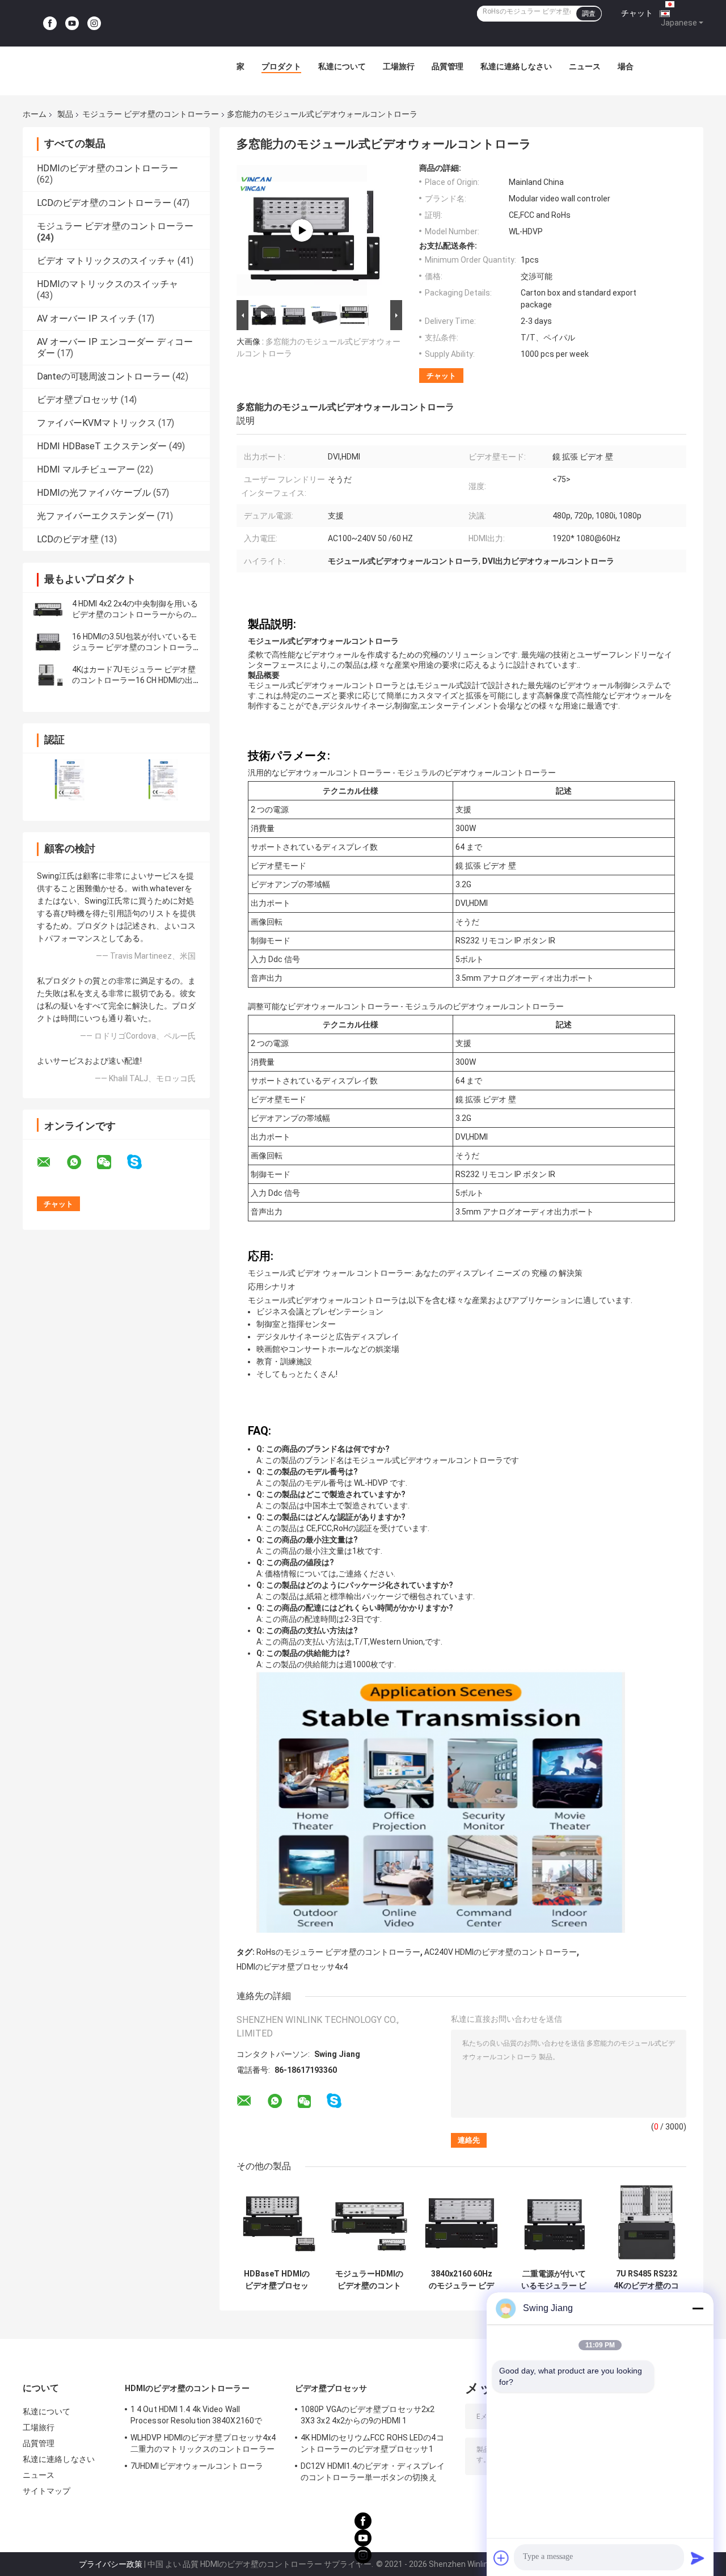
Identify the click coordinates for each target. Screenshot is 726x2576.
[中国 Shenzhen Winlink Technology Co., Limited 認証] (69, 780)
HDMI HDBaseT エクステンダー (102, 446)
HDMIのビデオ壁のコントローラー (107, 168)
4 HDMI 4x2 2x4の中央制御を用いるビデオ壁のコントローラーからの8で (135, 614)
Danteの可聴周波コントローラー (104, 376)
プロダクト (281, 66)
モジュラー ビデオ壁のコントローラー (151, 114)
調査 (589, 14)
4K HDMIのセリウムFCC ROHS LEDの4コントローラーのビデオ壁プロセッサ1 (372, 2443)
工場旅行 (399, 66)
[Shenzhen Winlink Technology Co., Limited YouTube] (72, 23)
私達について (342, 66)
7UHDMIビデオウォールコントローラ (197, 2466)
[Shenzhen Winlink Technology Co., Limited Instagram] (94, 23)
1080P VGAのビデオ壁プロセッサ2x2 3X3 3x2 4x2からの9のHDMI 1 (368, 2415)
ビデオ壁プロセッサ (78, 400)
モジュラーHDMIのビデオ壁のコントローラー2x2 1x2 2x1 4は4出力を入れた (369, 2280)
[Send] (698, 2558)
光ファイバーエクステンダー (96, 516)
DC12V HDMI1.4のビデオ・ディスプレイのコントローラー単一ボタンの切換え (373, 2472)
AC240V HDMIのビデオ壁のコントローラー (501, 1952)
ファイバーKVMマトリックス (96, 423)
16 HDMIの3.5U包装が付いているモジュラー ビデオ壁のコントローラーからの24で (134, 647)
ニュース (585, 66)
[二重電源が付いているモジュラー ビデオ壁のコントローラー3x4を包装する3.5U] (554, 2223)
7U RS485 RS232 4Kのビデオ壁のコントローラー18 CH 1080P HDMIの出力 (646, 2280)
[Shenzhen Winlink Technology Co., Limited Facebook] (50, 23)
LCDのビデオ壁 (68, 539)
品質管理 (448, 66)
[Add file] (501, 2558)
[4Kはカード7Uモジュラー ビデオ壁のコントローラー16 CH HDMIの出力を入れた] (48, 675)
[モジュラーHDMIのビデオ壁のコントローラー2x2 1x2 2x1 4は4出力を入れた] (369, 2223)
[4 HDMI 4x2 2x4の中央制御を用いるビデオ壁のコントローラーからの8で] (48, 609)
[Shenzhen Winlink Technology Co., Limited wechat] (111, 1162)
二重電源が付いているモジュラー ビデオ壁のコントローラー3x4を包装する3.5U (554, 2280)
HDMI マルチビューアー (86, 469)
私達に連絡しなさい (516, 66)
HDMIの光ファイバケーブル (94, 493)
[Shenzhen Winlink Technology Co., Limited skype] (142, 1162)
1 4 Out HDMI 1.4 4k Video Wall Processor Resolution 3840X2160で (196, 2415)
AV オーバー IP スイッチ (86, 319)
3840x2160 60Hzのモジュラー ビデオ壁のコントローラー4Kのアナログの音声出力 (461, 2280)
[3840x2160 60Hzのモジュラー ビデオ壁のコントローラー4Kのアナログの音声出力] (461, 2223)
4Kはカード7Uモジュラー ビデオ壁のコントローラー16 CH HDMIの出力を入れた (134, 680)
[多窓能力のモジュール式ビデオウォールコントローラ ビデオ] (302, 230)
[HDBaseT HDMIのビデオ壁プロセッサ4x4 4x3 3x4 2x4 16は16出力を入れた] (277, 2223)
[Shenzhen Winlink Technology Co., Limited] (138, 69)
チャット (637, 13)
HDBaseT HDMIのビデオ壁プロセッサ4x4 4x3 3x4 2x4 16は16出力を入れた (277, 2280)
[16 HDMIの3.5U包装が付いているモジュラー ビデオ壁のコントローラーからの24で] (48, 642)
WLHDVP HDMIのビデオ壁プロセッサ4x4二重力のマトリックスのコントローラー (203, 2443)
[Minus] (698, 2308)
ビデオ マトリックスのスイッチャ (106, 261)
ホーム (35, 114)
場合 (626, 66)
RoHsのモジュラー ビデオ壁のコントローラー (338, 1952)
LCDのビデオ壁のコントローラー (104, 203)
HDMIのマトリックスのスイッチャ (107, 284)
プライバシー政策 (111, 2564)
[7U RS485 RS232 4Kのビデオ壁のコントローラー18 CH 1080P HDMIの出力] (646, 2223)
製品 (65, 114)
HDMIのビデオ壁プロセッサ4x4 (292, 1967)
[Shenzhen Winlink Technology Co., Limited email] (51, 1162)
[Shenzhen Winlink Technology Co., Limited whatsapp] (81, 1162)
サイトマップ (47, 2491)
